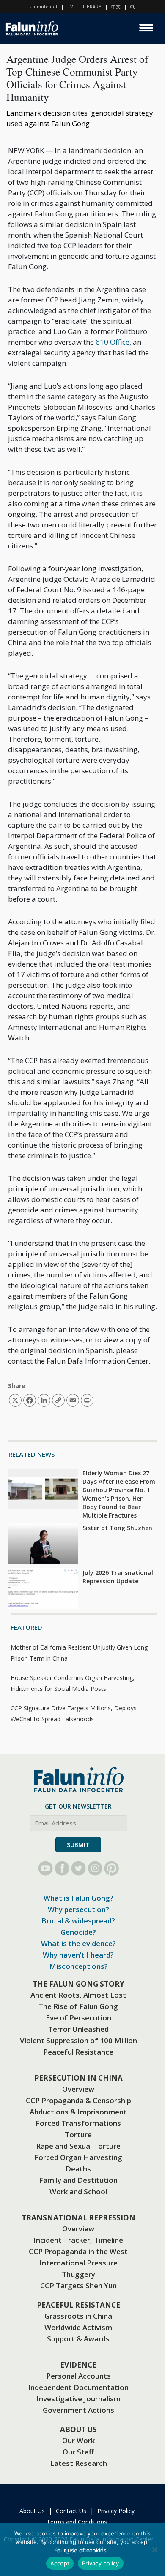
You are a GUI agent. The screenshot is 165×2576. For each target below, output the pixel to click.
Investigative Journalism (78, 2399)
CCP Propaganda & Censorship (78, 2100)
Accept (60, 2563)
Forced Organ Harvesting (78, 2157)
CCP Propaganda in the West (78, 2251)
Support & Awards (78, 2339)
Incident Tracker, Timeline (78, 2240)
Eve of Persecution (78, 2018)
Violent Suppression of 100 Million (78, 2040)
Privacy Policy (116, 2511)
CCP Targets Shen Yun (78, 2286)
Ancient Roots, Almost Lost (78, 1995)
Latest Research (78, 2463)
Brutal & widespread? (78, 1921)
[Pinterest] (111, 1868)
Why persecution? (78, 1909)
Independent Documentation (78, 2387)
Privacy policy (101, 2563)
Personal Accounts (78, 2376)
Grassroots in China (78, 2316)
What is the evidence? (78, 1943)
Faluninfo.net (43, 7)
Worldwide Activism (78, 2327)
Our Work (78, 2440)
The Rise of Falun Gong (78, 2006)
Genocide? (78, 1932)
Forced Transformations (78, 2123)
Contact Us (71, 2511)
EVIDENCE (78, 2365)
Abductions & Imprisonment (78, 2112)
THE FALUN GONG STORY (78, 1984)
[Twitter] (78, 1868)
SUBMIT (78, 1845)
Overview (78, 2089)
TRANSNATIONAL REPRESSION (78, 2218)
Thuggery (78, 2274)
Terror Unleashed (78, 2029)
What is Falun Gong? (78, 1898)
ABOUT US (78, 2429)
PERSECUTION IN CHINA (78, 2078)
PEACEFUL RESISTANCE (78, 2305)
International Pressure (78, 2263)
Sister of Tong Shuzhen (117, 1528)
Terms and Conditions (77, 2522)
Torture (78, 2135)
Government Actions (78, 2410)
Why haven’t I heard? (78, 1955)
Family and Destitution (78, 2180)
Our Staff (78, 2452)
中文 (116, 7)
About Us (32, 2511)
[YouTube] (45, 1868)
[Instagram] (95, 1868)
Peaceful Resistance (78, 2052)
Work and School (78, 2191)
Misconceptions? (78, 1966)
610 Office (113, 342)
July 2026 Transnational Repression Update (118, 1577)
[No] (154, 2549)
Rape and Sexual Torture (78, 2146)
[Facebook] (62, 1868)
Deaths (78, 2169)
